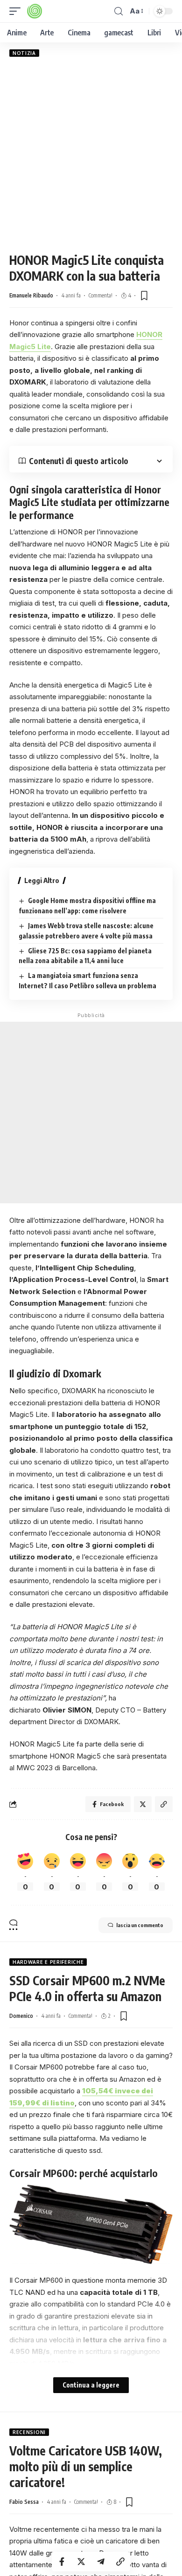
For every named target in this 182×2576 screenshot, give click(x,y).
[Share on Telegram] (101, 2562)
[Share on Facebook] (62, 2562)
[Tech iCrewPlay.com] (35, 11)
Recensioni (29, 2432)
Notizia (24, 53)
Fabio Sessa (24, 2502)
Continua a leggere (91, 2385)
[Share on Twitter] (81, 2562)
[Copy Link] (120, 2562)
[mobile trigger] (17, 11)
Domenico (21, 2016)
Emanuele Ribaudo (31, 295)
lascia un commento (140, 1925)
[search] (119, 11)
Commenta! (101, 295)
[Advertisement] (91, 155)
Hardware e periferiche (48, 1962)
